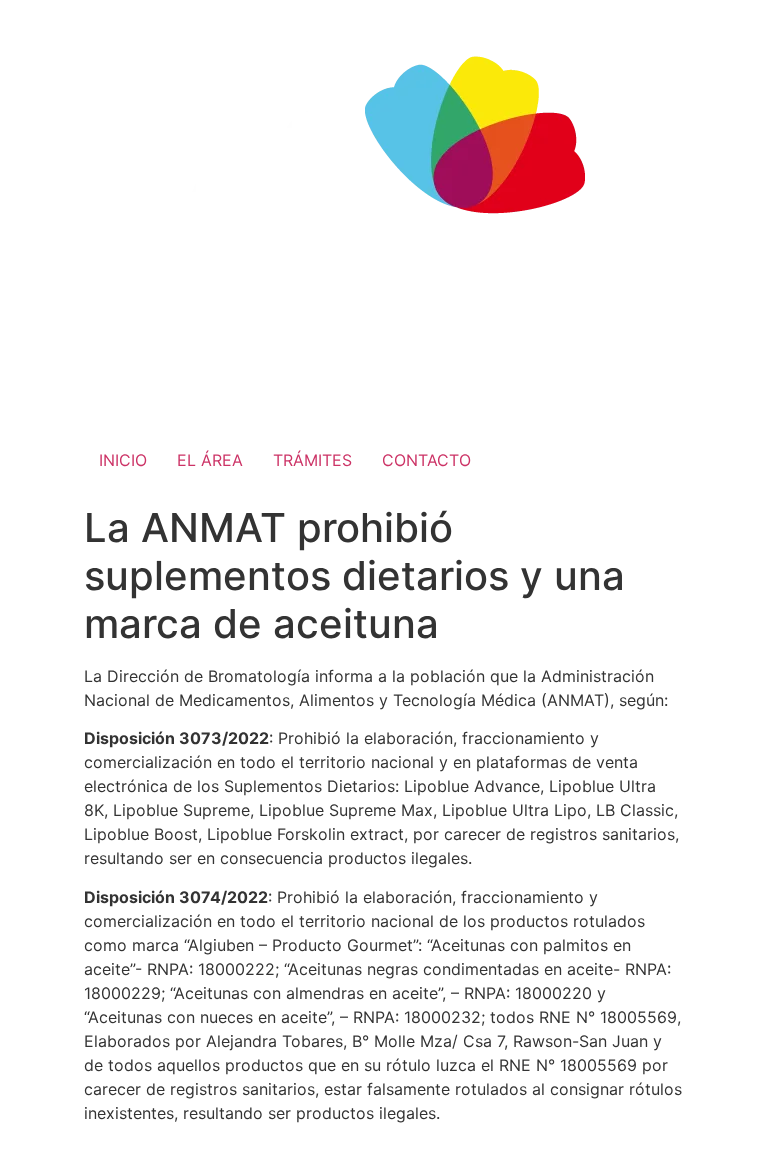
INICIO (123, 460)
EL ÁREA (210, 460)
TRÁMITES (312, 460)
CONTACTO (426, 460)
